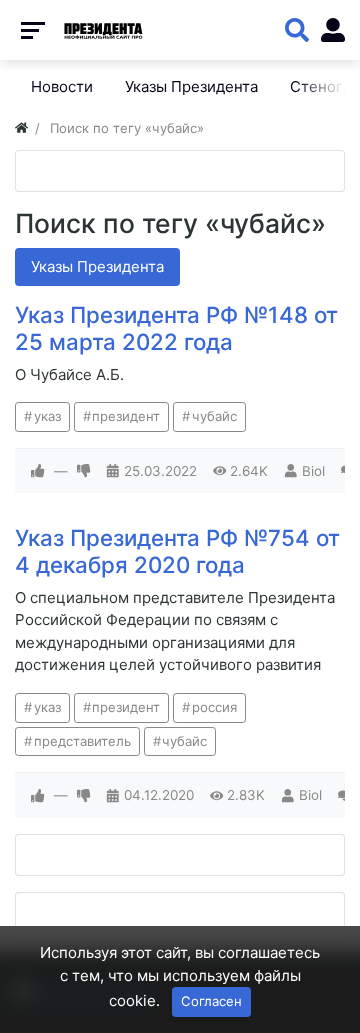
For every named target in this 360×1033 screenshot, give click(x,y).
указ (47, 416)
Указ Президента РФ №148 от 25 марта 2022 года (176, 328)
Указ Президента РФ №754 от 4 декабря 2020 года (177, 551)
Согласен (211, 1001)
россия (214, 707)
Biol (313, 471)
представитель (82, 741)
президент (126, 416)
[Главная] (21, 128)
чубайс (214, 416)
